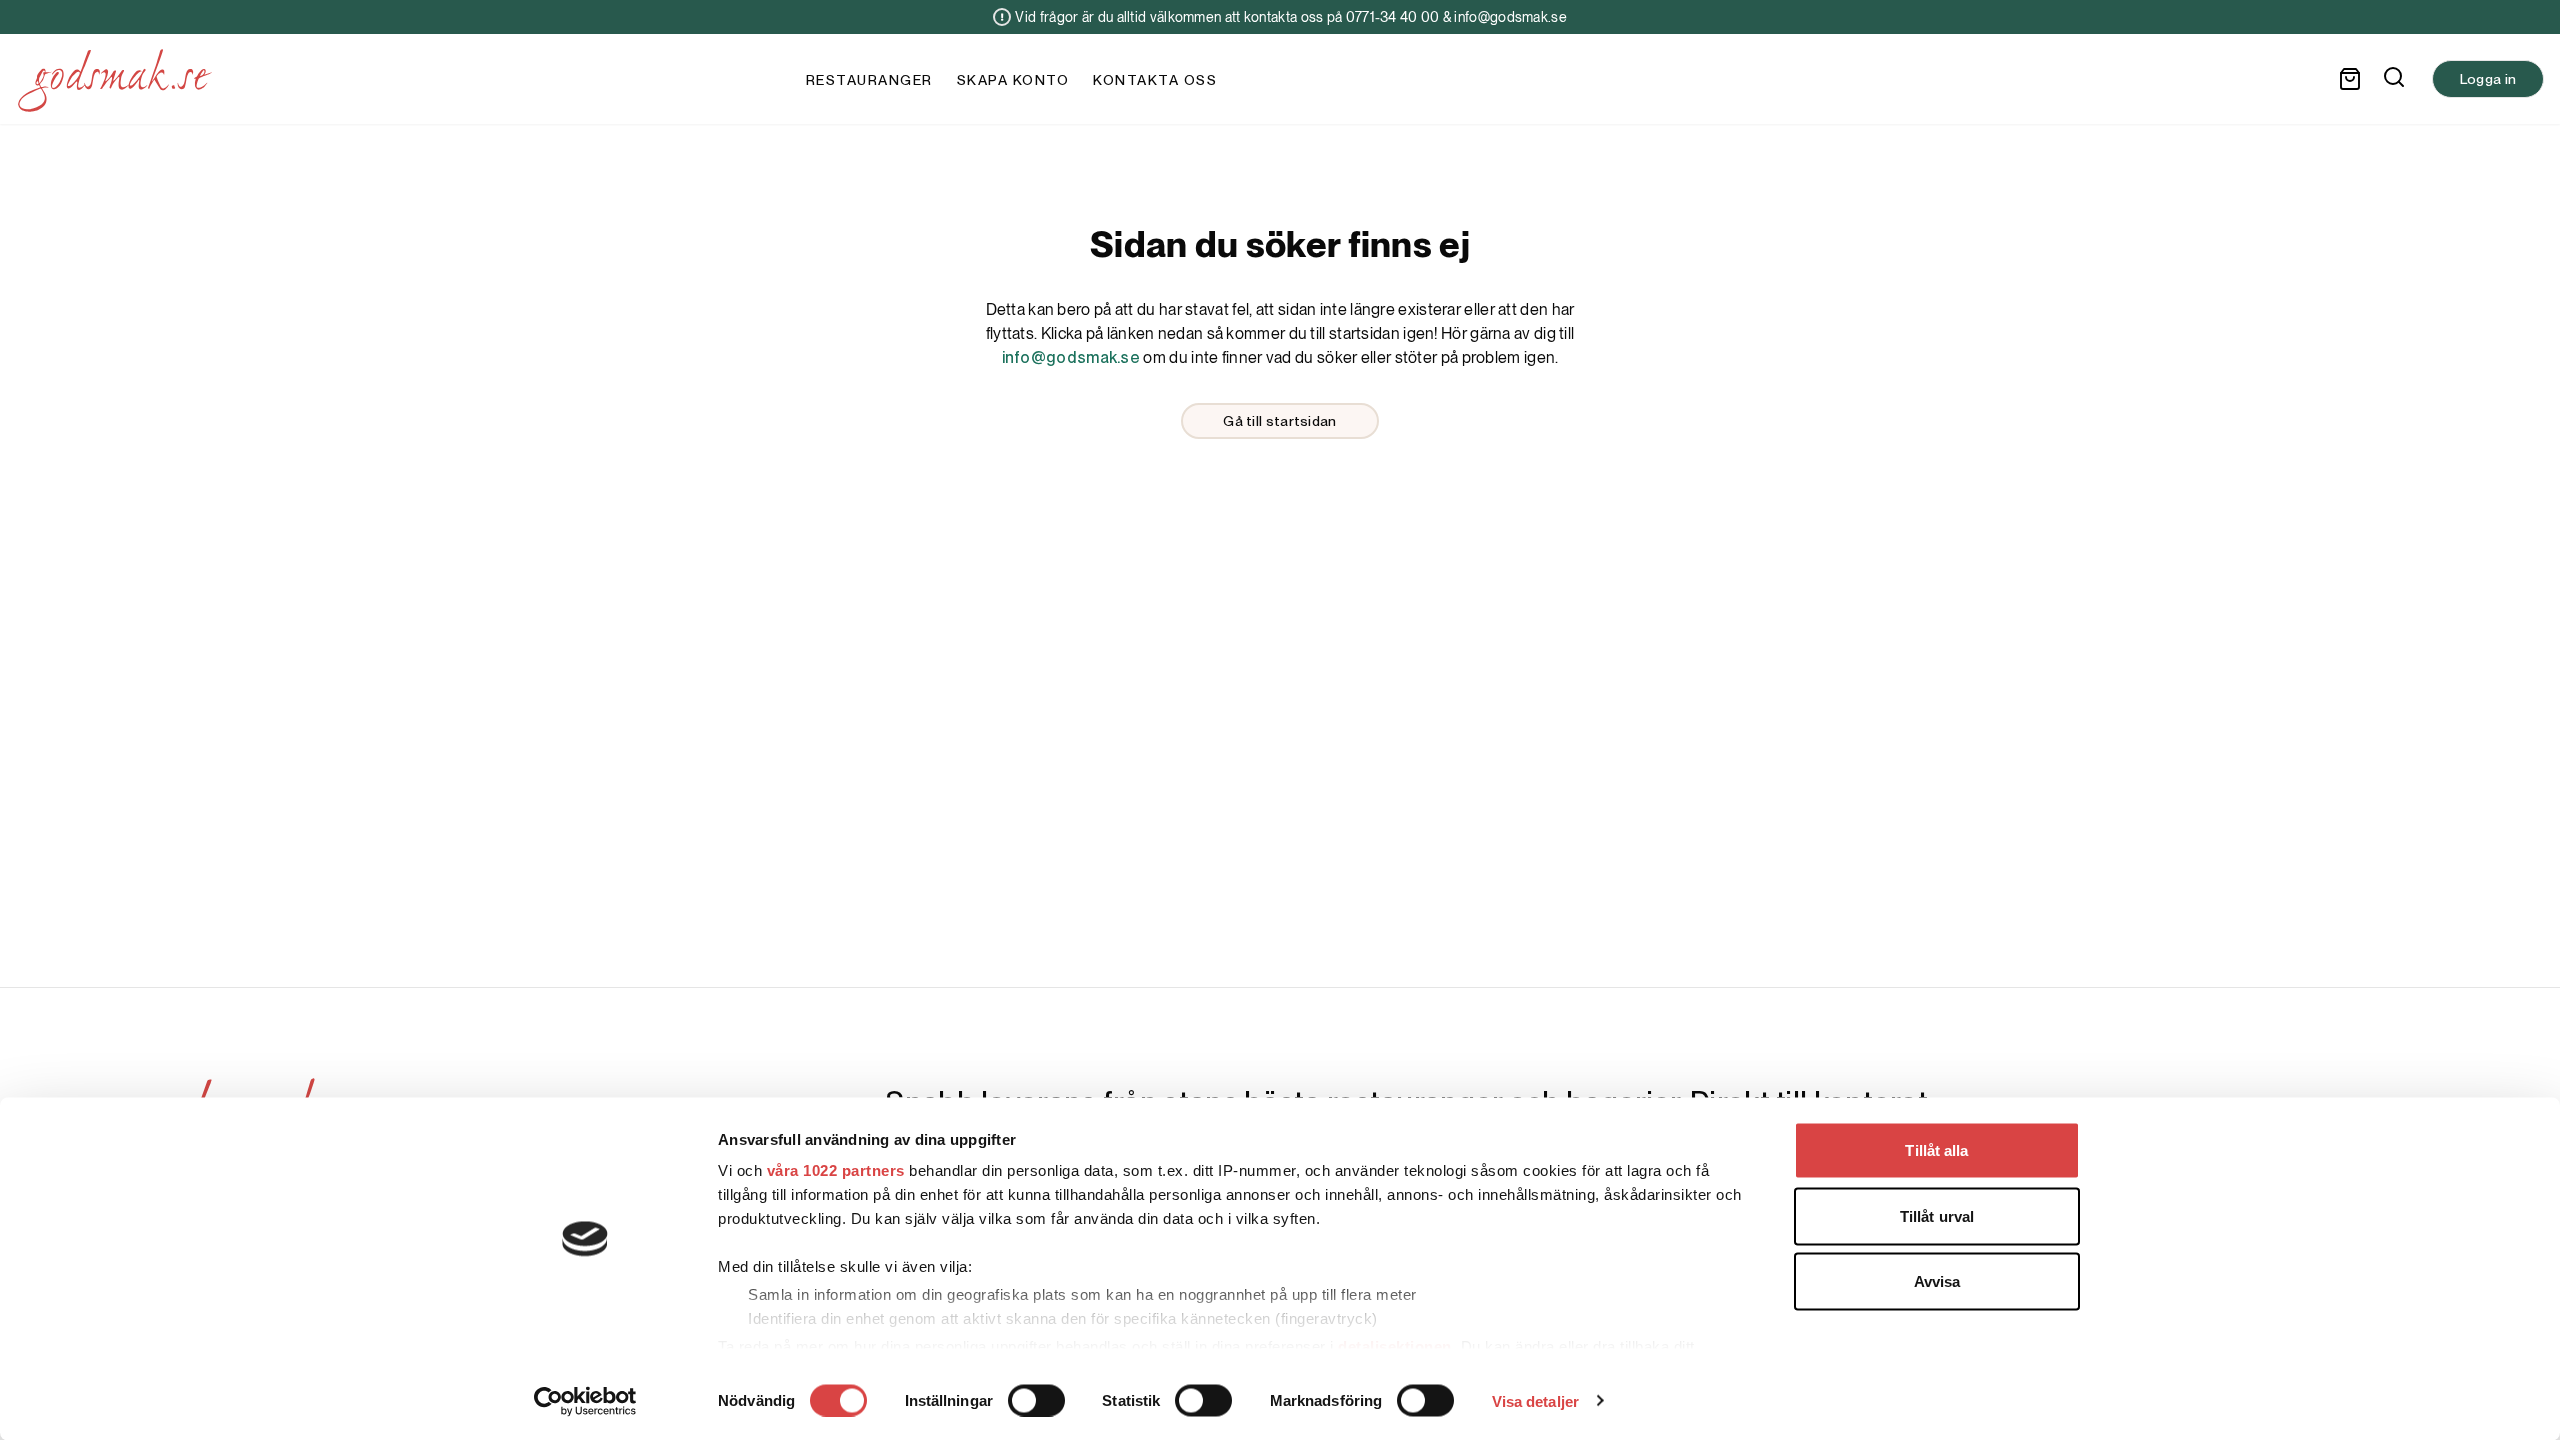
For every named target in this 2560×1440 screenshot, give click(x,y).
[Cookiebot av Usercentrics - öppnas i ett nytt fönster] (585, 1401)
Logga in (2488, 79)
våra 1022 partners (836, 1170)
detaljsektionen (1395, 1345)
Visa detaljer (1535, 1400)
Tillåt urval (1937, 1215)
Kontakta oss (1155, 80)
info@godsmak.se (1071, 357)
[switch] (1036, 1400)
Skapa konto (1013, 80)
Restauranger (869, 80)
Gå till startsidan (1279, 421)
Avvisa (1937, 1281)
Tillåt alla (1936, 1150)
